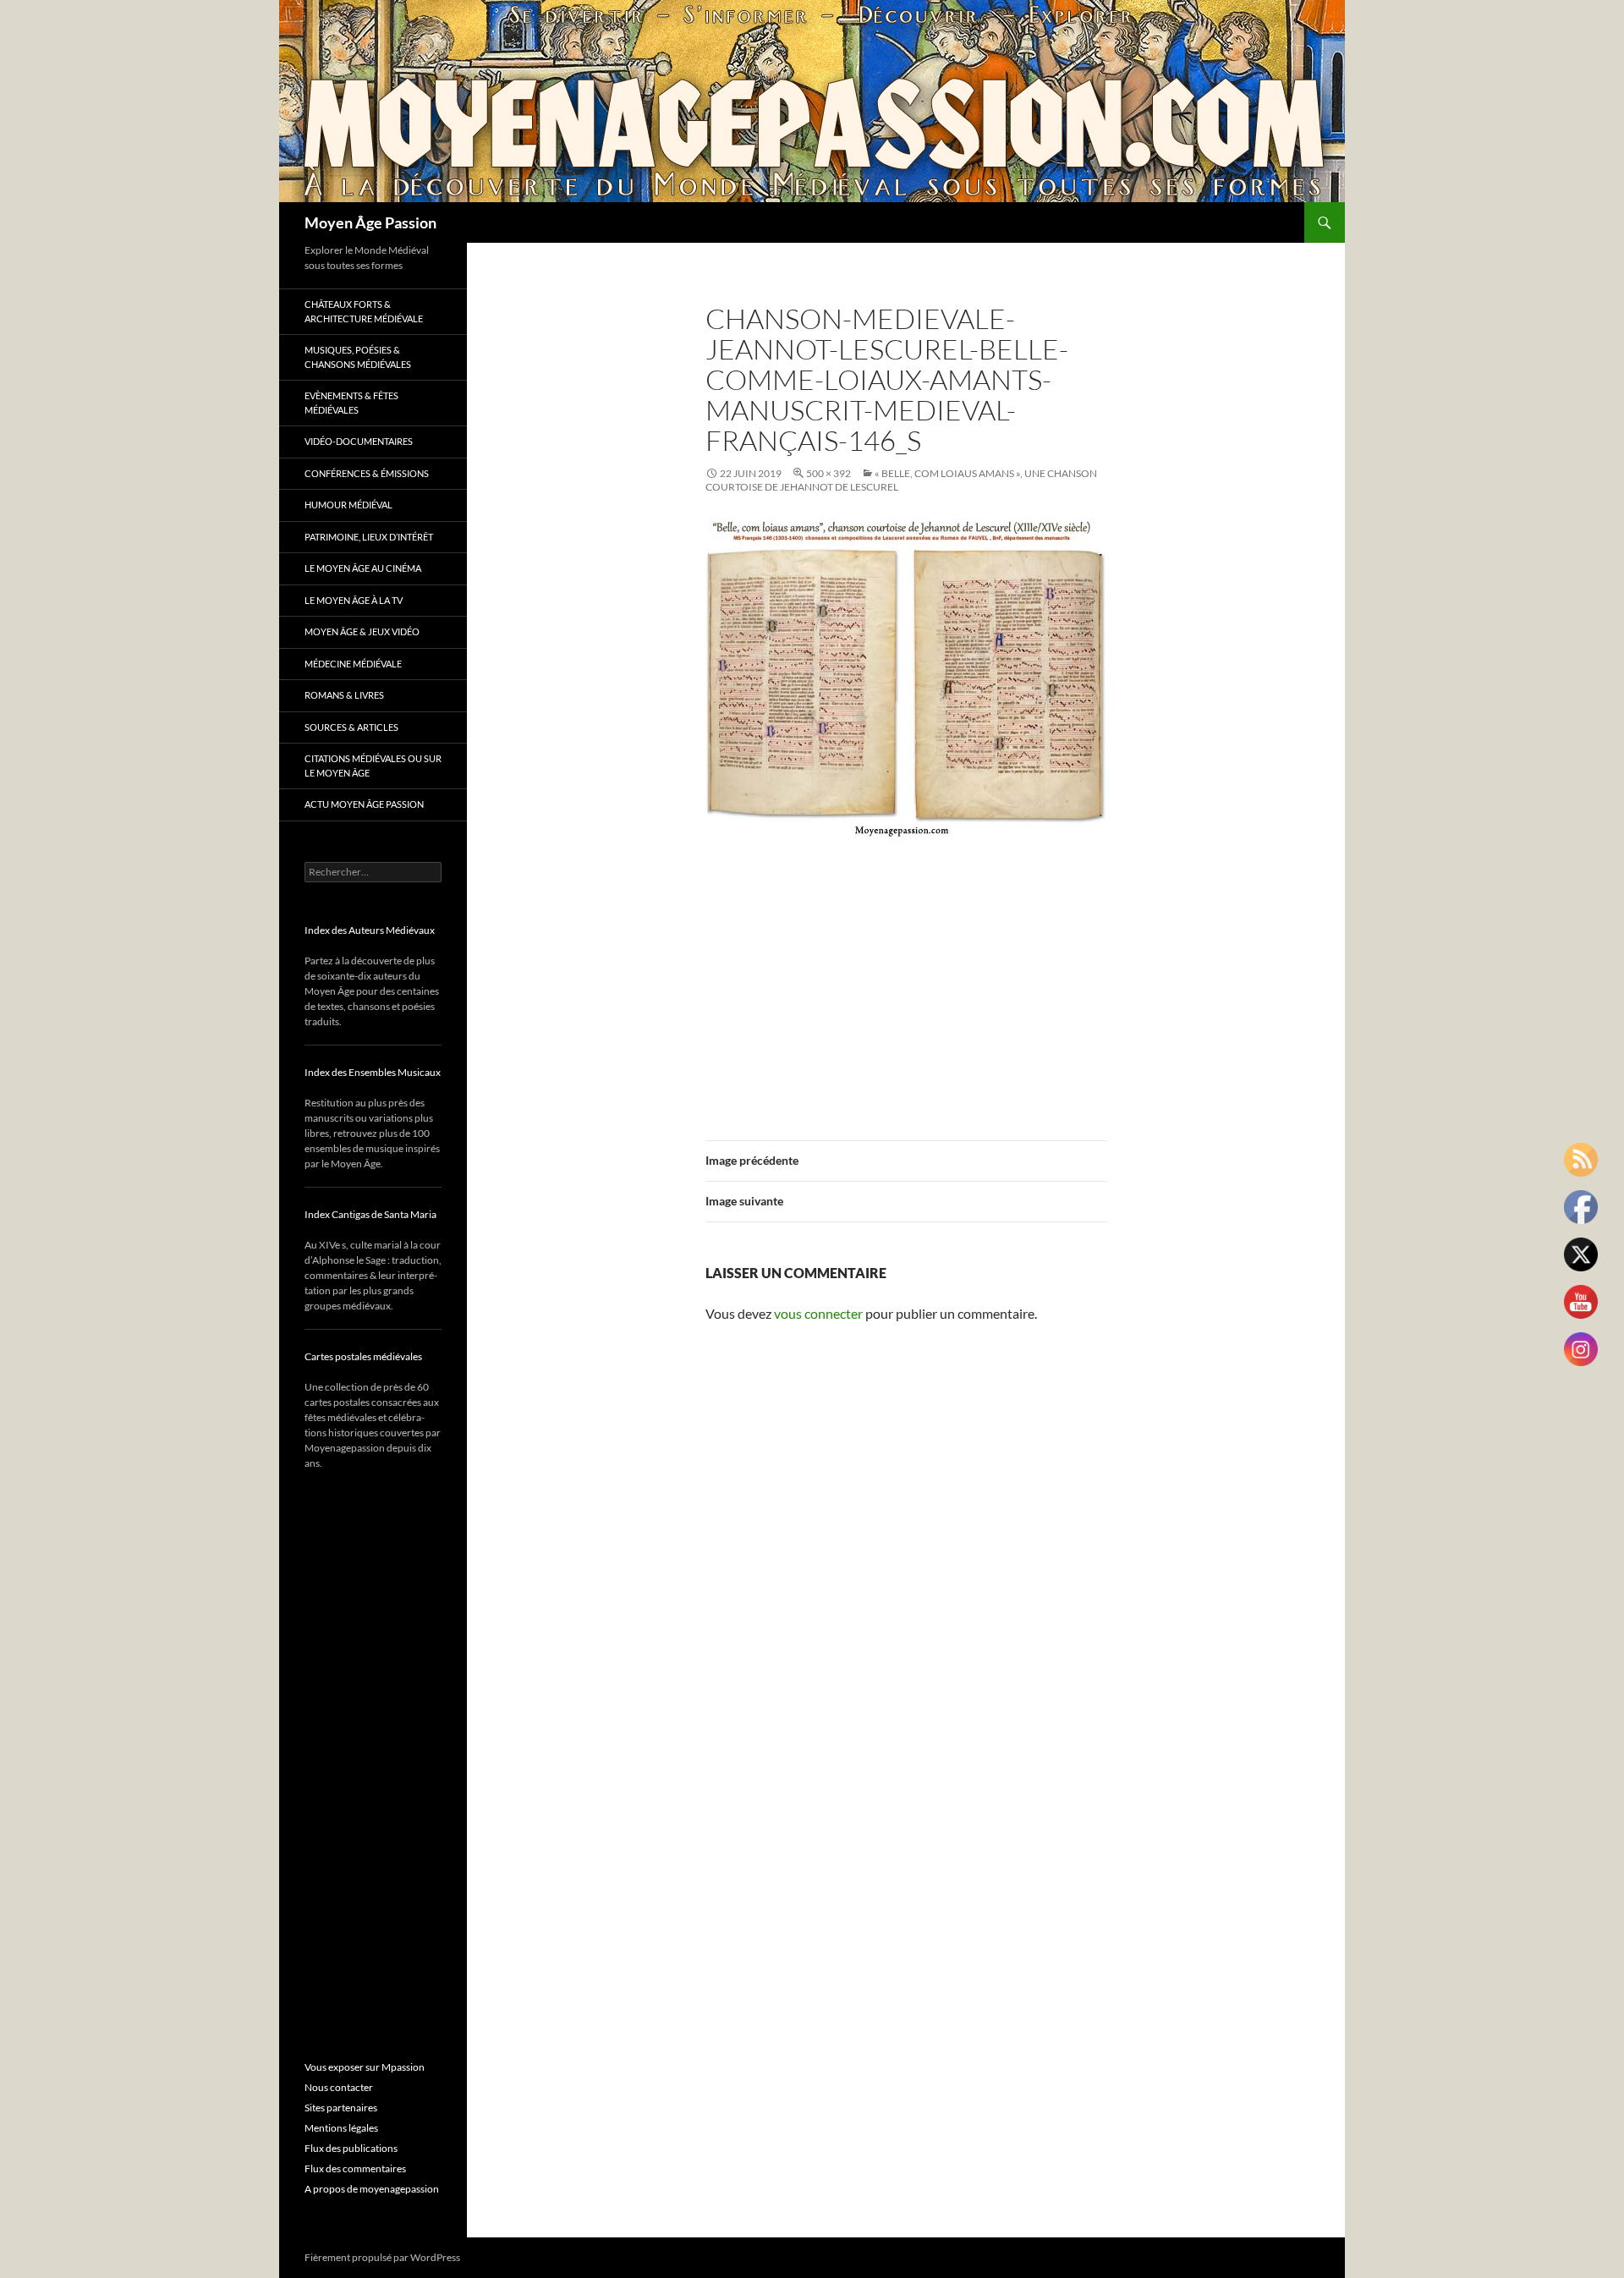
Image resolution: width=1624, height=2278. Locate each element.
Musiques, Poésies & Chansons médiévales (358, 357)
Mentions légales (341, 2128)
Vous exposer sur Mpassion (365, 2067)
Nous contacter (339, 2087)
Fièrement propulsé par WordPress (382, 2257)
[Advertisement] (906, 981)
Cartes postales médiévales (363, 1356)
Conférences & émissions (367, 473)
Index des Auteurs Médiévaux (370, 930)
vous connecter (818, 1313)
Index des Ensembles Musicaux (373, 1072)
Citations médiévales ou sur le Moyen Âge (373, 766)
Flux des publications (351, 2148)
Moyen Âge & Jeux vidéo (362, 631)
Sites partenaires (341, 2108)
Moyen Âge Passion (370, 222)
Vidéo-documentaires (359, 441)
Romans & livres (344, 695)
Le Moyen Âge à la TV (354, 600)
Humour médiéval (348, 505)
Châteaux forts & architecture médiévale (364, 311)
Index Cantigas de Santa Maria (370, 1214)
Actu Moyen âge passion (364, 804)
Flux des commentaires (355, 2168)
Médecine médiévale (353, 664)
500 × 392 (828, 473)
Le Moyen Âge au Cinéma (363, 568)
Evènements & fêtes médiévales (351, 403)
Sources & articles (351, 727)
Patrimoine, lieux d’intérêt (369, 537)
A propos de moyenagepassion (372, 2189)
